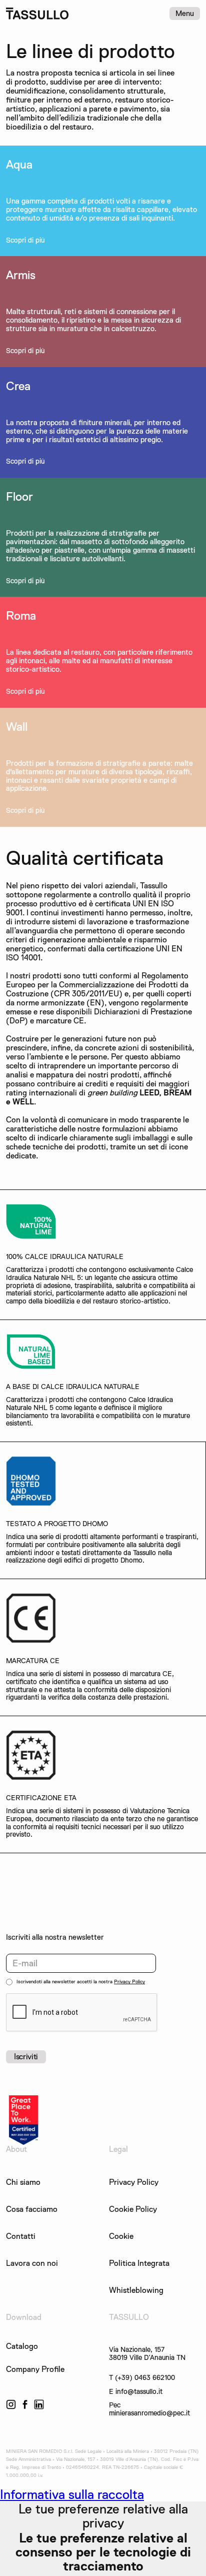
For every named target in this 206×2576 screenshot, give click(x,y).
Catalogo (22, 2346)
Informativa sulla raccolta (72, 2494)
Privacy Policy (129, 1982)
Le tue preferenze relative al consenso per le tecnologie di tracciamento (103, 2552)
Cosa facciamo (32, 2209)
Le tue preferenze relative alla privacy (103, 2516)
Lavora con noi (32, 2263)
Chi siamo (23, 2182)
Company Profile (35, 2369)
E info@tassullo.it (136, 2392)
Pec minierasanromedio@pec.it (149, 2409)
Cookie (121, 2236)
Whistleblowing (136, 2290)
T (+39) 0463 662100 (142, 2378)
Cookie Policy (133, 2209)
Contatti (21, 2236)
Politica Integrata (139, 2263)
